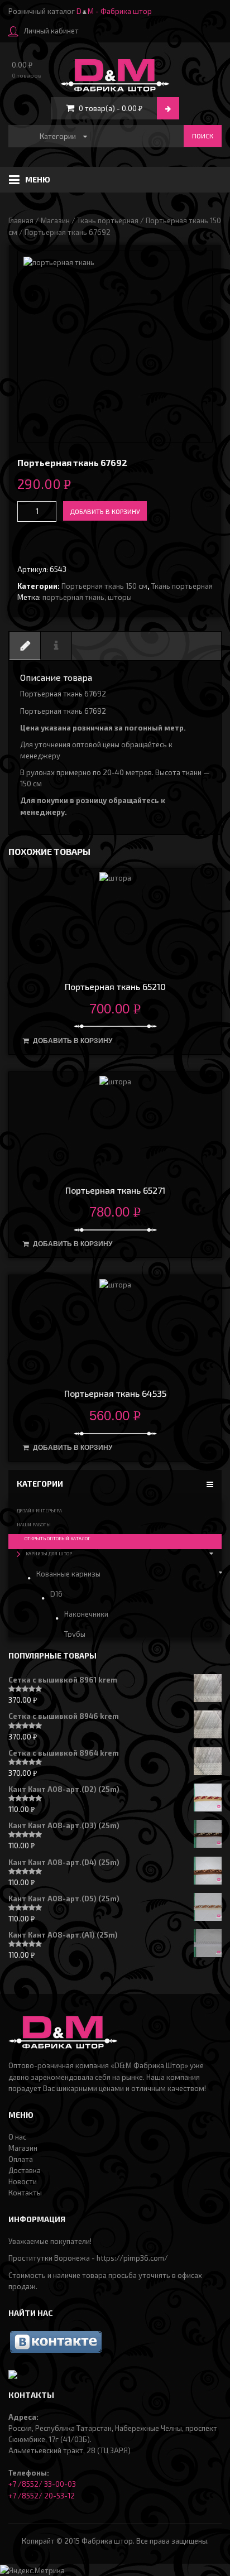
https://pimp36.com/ (132, 2258)
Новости (23, 2181)
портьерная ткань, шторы (87, 597)
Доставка (25, 2170)
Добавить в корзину (105, 511)
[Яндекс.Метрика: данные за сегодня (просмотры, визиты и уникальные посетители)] (32, 2570)
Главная (21, 220)
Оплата (21, 2159)
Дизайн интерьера (39, 1511)
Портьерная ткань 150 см (104, 586)
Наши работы (34, 1525)
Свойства (56, 656)
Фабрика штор (107, 2541)
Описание (25, 656)
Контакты (25, 2193)
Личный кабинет (51, 31)
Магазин (55, 220)
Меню (38, 179)
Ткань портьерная (108, 220)
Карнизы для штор (49, 1554)
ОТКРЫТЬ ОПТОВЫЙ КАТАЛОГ (57, 1539)
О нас (17, 2137)
